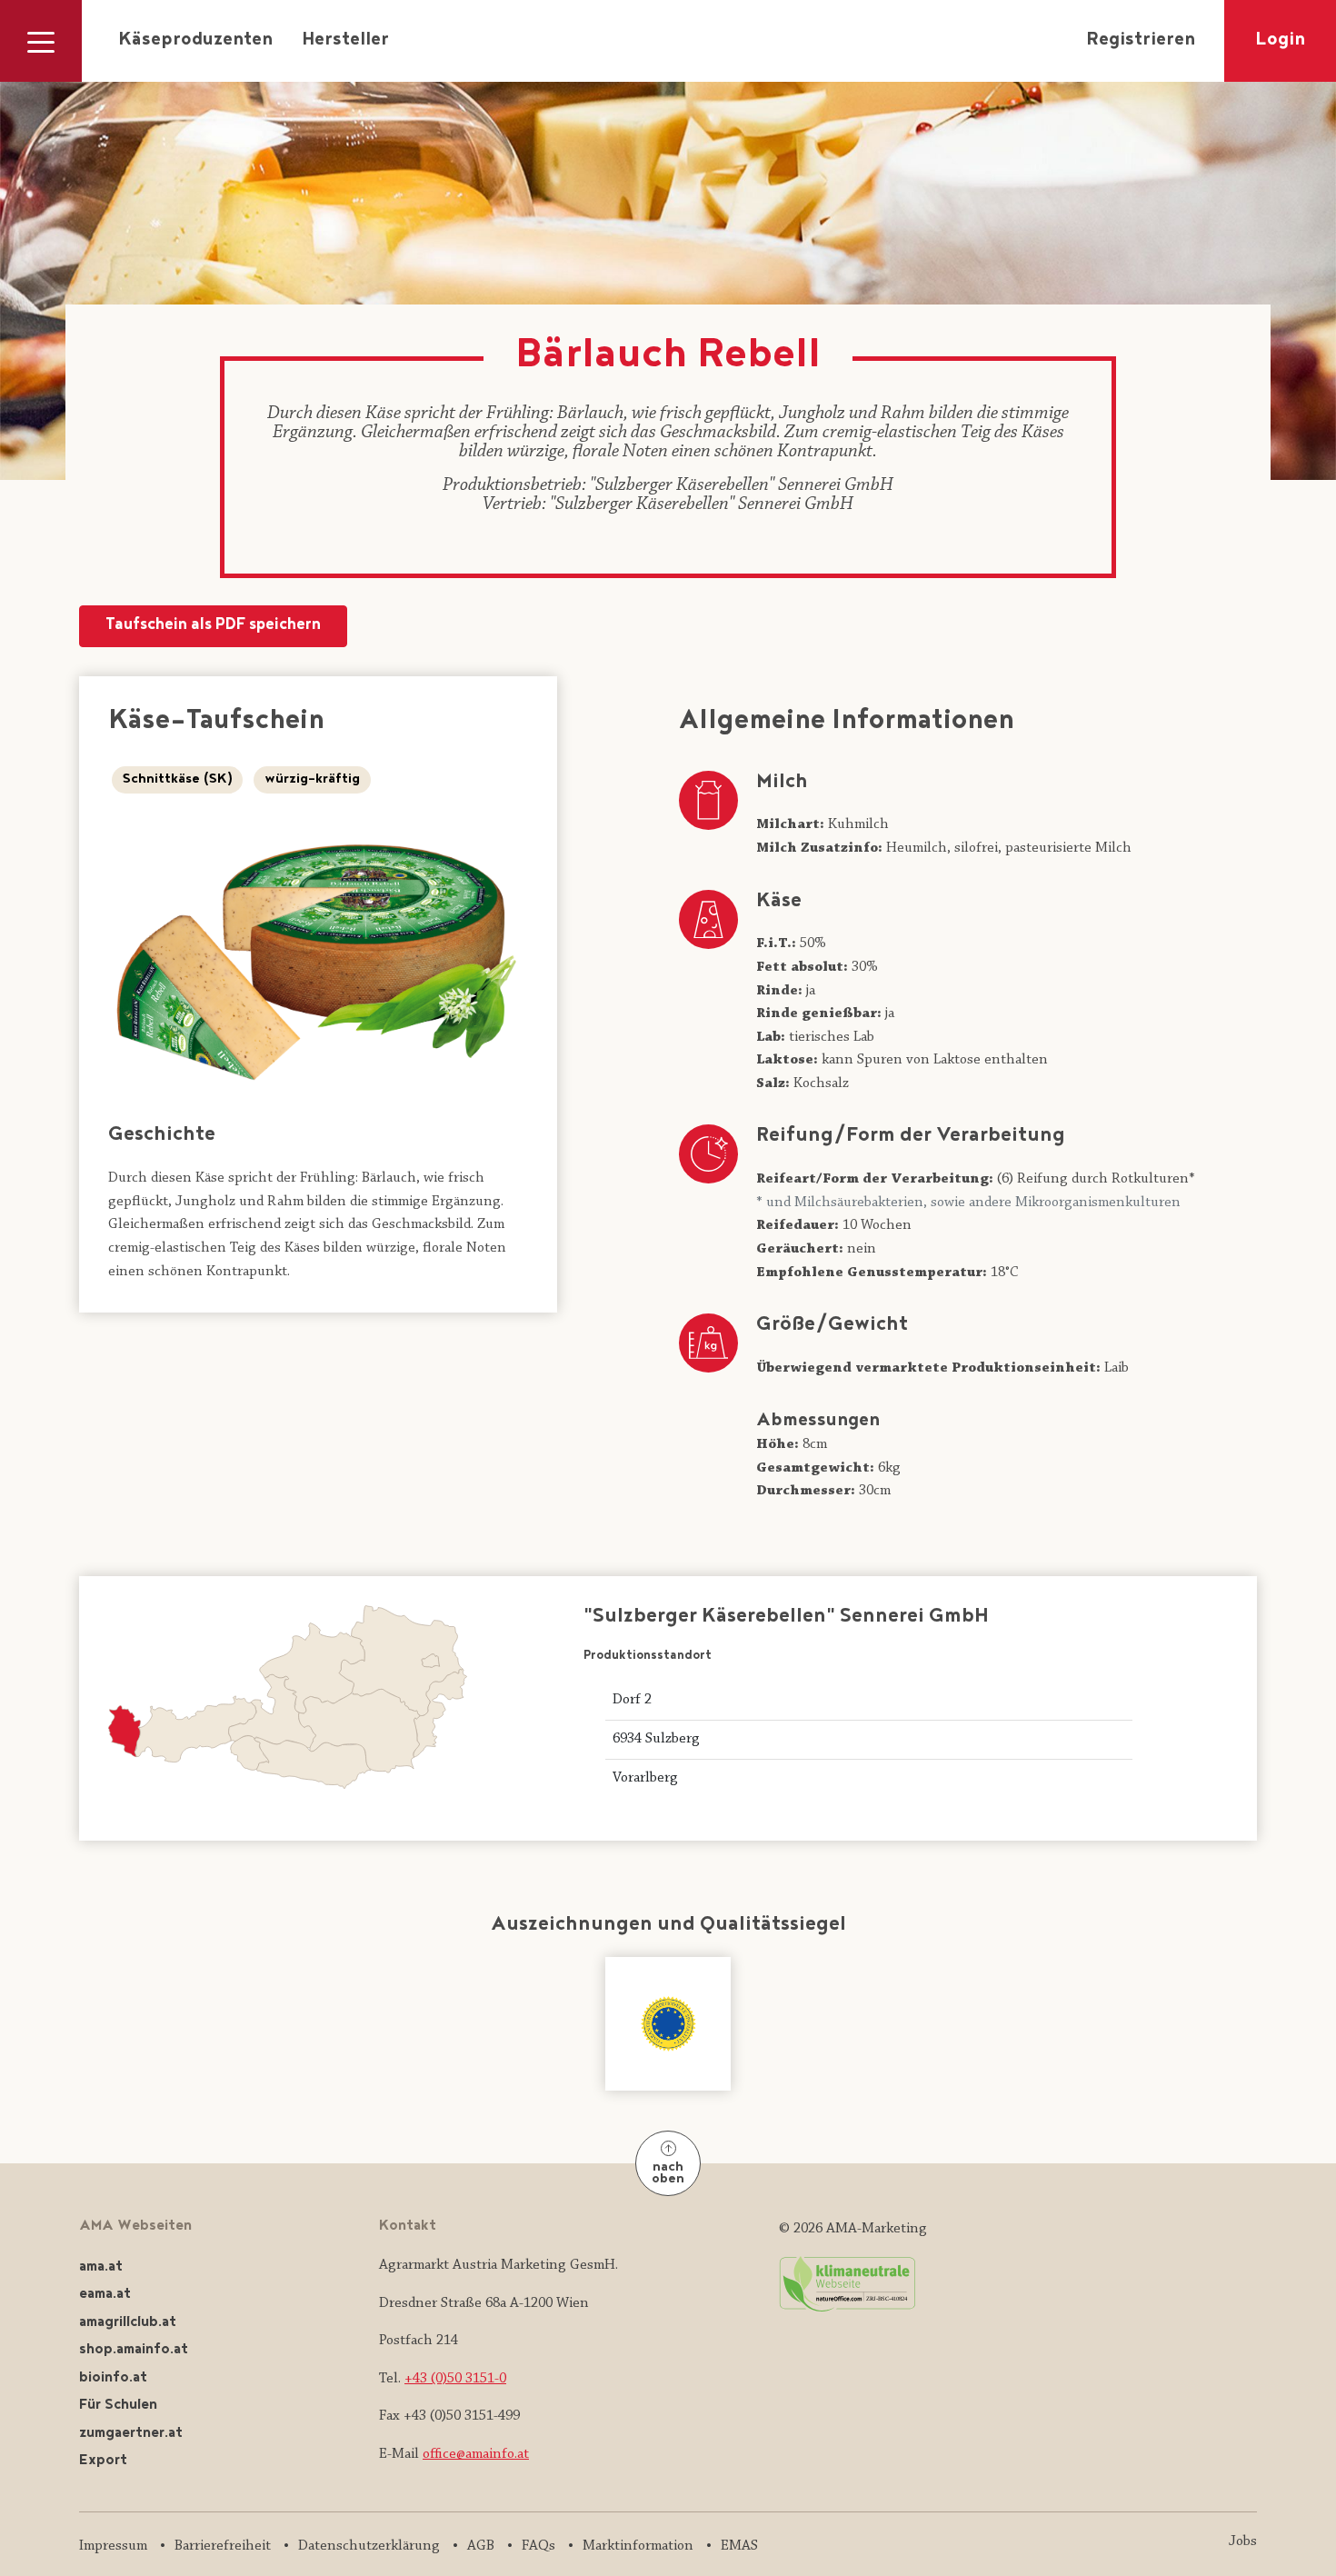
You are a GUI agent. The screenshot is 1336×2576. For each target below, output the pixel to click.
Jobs (1243, 2541)
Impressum (113, 2546)
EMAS (739, 2546)
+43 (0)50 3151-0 (455, 2379)
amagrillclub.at (128, 2323)
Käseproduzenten (195, 41)
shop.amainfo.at (134, 2350)
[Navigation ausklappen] (41, 41)
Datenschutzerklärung (369, 2546)
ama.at (101, 2267)
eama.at (105, 2295)
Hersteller (345, 41)
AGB (481, 2546)
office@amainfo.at (476, 2454)
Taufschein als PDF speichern (213, 626)
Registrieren (1141, 41)
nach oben (668, 2174)
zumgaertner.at (131, 2434)
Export (103, 2461)
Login (1280, 41)
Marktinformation (638, 2546)
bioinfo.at (113, 2378)
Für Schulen (118, 2406)
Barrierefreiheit (223, 2546)
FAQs (538, 2546)
